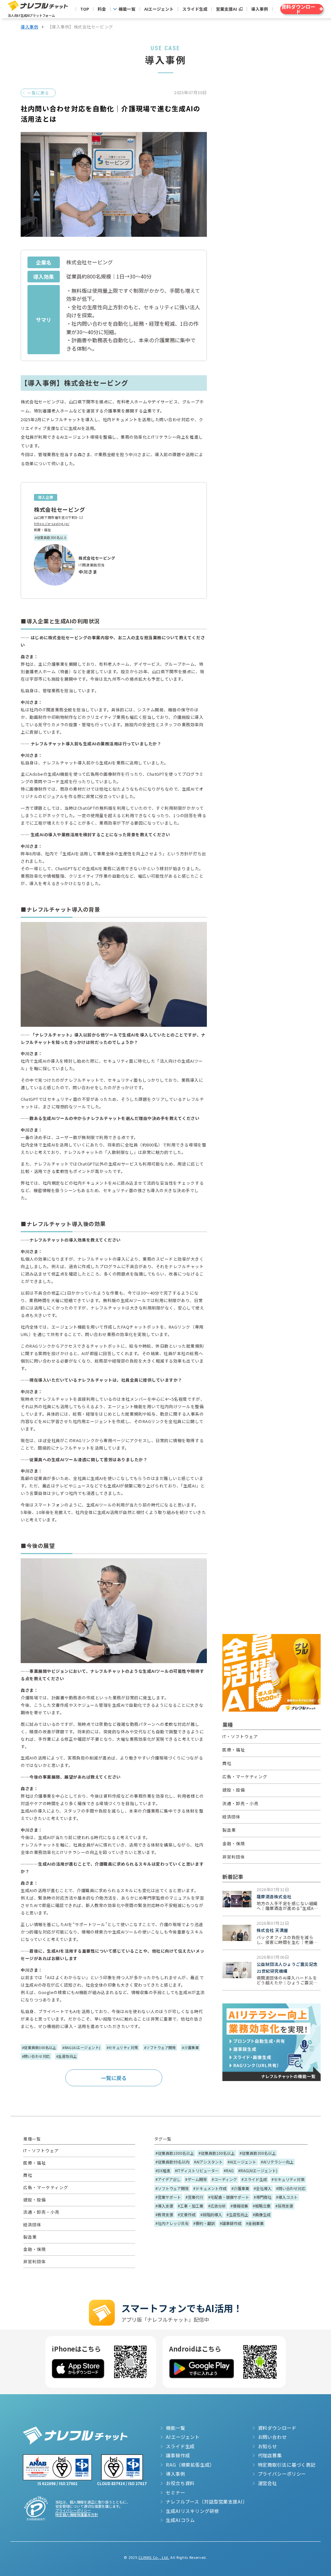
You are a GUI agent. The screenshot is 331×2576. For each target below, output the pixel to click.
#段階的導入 (211, 2214)
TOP (85, 9)
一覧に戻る (38, 93)
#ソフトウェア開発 (160, 2047)
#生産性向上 (67, 2056)
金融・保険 (234, 1843)
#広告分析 (217, 2206)
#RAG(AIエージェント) (81, 2047)
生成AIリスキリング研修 (192, 2511)
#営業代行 (194, 2197)
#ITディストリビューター (197, 2170)
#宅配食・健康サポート (229, 2197)
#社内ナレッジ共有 (172, 2223)
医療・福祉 (42, 530)
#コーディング (224, 2179)
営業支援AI (226, 9)
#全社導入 (263, 2188)
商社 (227, 1763)
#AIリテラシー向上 (277, 2162)
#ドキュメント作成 (210, 2188)
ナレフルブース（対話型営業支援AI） (207, 2502)
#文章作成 (187, 2214)
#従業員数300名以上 (51, 537)
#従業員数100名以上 (217, 2153)
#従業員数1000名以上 (175, 2153)
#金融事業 (255, 2223)
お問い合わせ (272, 2437)
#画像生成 (262, 2214)
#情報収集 (239, 2206)
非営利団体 (234, 1857)
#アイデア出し (168, 2179)
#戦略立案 (262, 2206)
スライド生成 (195, 9)
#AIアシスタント (208, 2162)
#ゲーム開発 (196, 2179)
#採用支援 (284, 2206)
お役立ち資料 (180, 2483)
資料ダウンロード (277, 2428)
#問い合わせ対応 (36, 2056)
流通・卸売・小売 (240, 1803)
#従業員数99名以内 (172, 2162)
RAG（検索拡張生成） (190, 2465)
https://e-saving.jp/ (52, 524)
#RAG (229, 2170)
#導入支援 (164, 2206)
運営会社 (267, 2483)
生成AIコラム (180, 2520)
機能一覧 (127, 9)
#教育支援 (164, 2214)
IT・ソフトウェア (240, 1736)
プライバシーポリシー (73, 2510)
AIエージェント (159, 9)
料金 (102, 9)
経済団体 (231, 1817)
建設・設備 (234, 1790)
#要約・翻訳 (204, 2223)
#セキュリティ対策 (122, 2047)
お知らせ (267, 2446)
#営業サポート (168, 2197)
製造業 (229, 1830)
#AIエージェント (242, 2162)
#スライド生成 (254, 2179)
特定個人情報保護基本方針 (77, 2515)
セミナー (175, 2493)
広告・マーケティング (245, 1776)
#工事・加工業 (191, 2206)
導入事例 (260, 9)
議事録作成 (178, 2455)
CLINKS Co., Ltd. (154, 2557)
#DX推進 (163, 2170)
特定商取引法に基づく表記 (287, 2465)
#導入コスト (287, 2197)
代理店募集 (270, 2455)
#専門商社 (263, 2197)
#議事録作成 (231, 2223)
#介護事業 (190, 2047)
